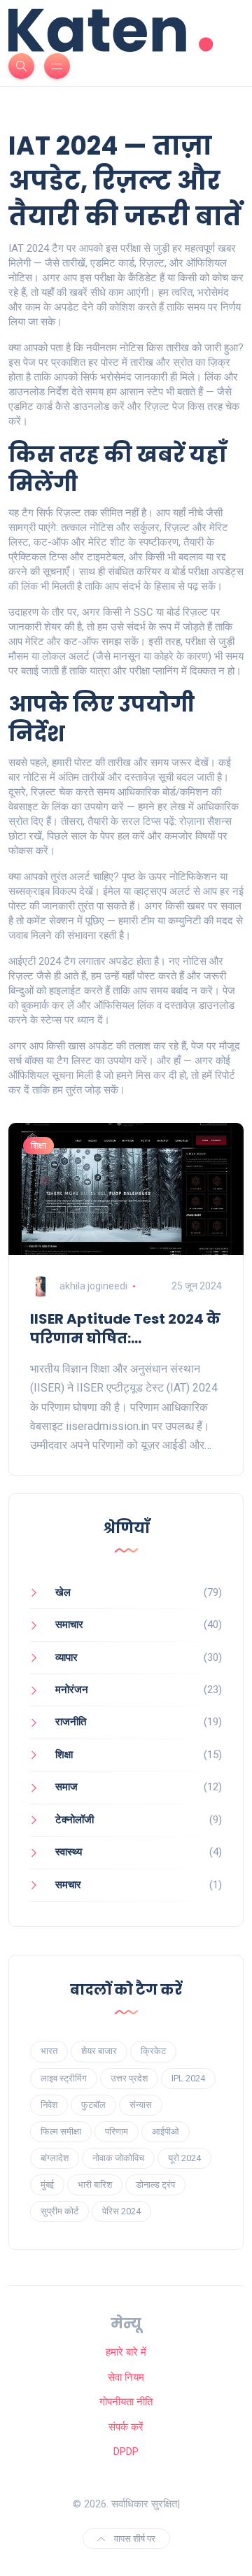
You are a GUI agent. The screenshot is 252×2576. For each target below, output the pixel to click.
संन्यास (141, 2105)
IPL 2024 (188, 2078)
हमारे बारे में (126, 2352)
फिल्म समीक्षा (61, 2131)
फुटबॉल (93, 2105)
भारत (49, 2051)
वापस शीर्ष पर (134, 2539)
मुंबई (47, 2185)
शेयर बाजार (99, 2051)
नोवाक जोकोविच (118, 2158)
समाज (66, 1787)
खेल (63, 1592)
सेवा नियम (126, 2377)
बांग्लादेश (55, 2158)
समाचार (69, 1625)
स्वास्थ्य (69, 1852)
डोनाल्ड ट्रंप (155, 2185)
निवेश (49, 2105)
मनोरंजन (72, 1690)
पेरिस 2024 (121, 2211)
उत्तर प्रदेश (129, 2078)
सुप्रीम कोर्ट (59, 2211)
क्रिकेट (153, 2051)
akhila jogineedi (93, 1286)
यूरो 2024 (184, 2158)
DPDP (126, 2451)
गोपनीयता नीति (126, 2402)
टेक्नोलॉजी (75, 1820)
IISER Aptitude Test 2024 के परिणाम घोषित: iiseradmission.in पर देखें (125, 1329)
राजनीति (71, 1722)
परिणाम (117, 2131)
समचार (68, 1885)
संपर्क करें (126, 2427)
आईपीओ (166, 2131)
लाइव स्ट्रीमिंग (64, 2078)
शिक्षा (38, 1146)
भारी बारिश (95, 2185)
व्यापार (66, 1657)
